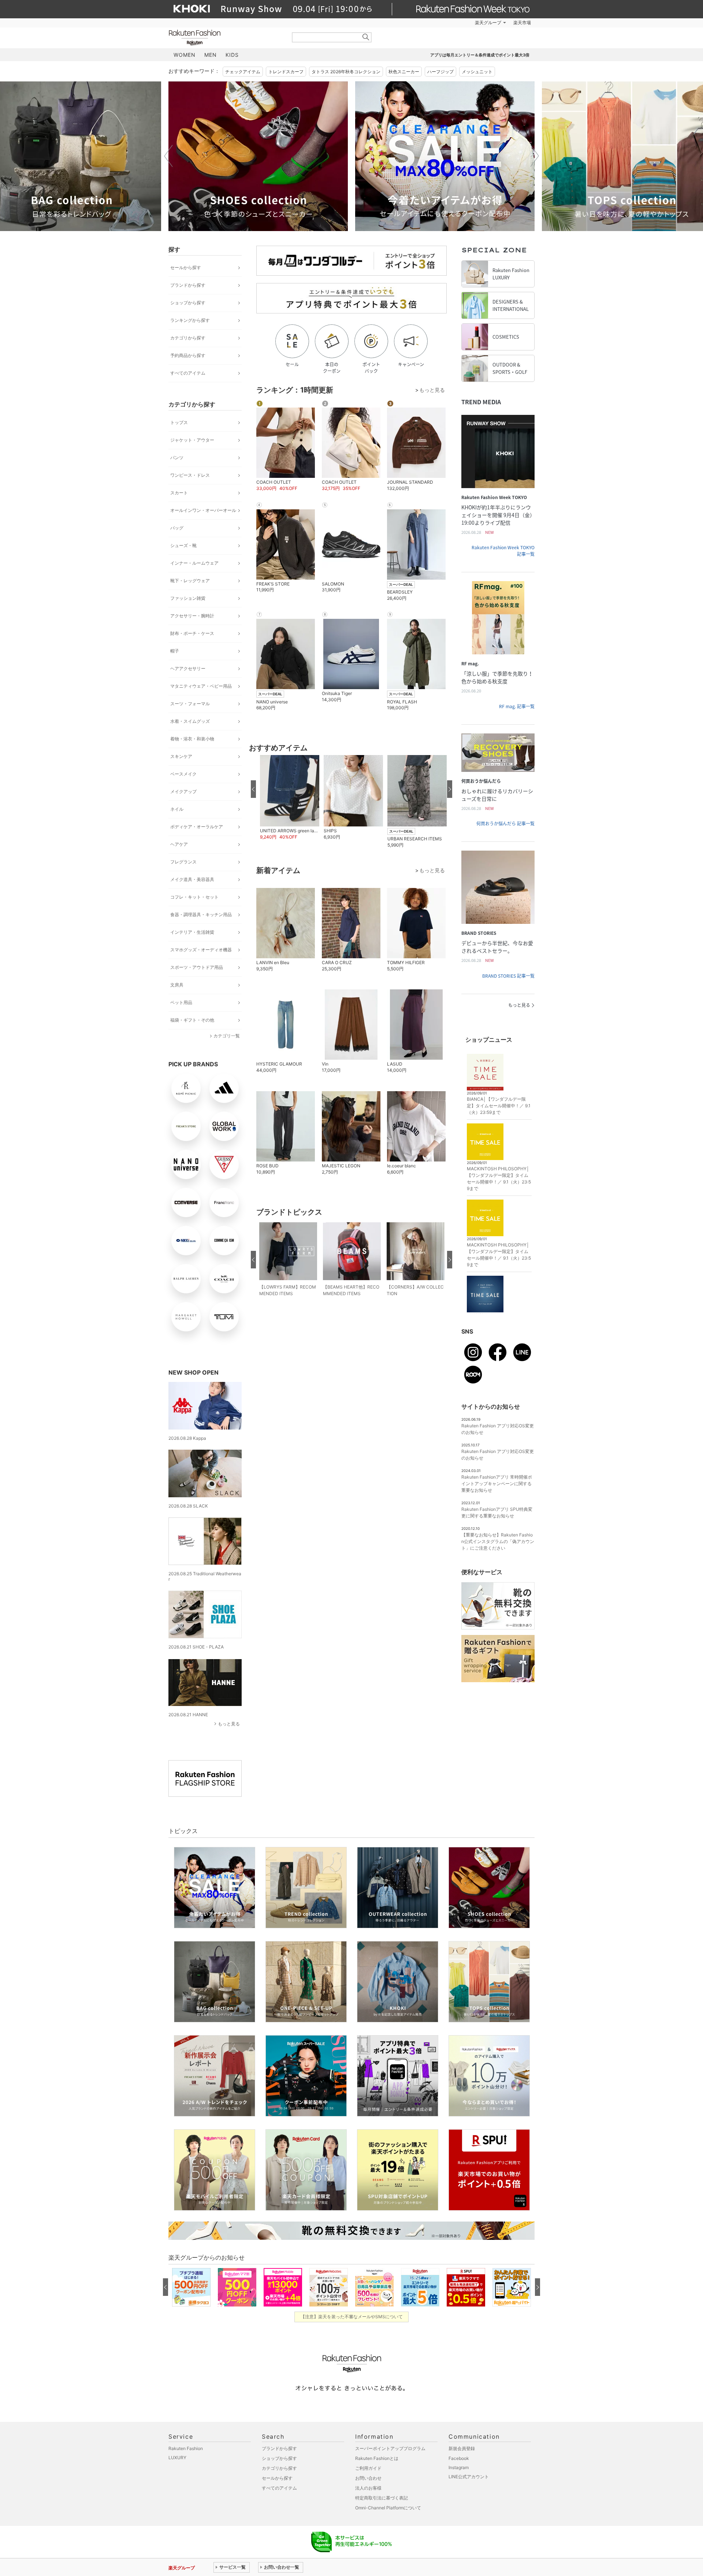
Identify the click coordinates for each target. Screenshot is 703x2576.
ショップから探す (188, 303)
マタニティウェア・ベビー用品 (201, 686)
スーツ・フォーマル (190, 704)
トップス (179, 422)
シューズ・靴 (183, 545)
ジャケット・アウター (192, 440)
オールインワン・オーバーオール (203, 510)
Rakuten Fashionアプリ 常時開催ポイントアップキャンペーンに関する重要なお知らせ (497, 1484)
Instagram (459, 2467)
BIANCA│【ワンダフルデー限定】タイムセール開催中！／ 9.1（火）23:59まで (499, 1106)
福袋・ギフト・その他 (192, 1020)
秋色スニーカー (404, 72)
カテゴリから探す (188, 338)
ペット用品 (181, 1002)
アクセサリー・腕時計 (192, 616)
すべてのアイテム (188, 373)
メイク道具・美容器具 (192, 879)
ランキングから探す (190, 320)
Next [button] (535, 156)
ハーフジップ (440, 72)
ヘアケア (179, 844)
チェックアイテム (243, 72)
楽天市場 (522, 23)
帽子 (175, 651)
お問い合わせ (368, 2478)
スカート (179, 493)
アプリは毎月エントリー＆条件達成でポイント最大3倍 (480, 55)
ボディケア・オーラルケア (197, 827)
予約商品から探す (188, 355)
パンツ (177, 458)
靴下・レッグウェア (190, 581)
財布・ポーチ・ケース (192, 633)
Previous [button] (168, 156)
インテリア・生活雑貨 (192, 932)
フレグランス (183, 862)
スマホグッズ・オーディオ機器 (201, 950)
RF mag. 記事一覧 (517, 706)
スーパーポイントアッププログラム (390, 2448)
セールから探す (186, 267)
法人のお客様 (368, 2488)
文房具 (177, 985)
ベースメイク (183, 774)
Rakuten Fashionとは (377, 2458)
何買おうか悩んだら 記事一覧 (505, 824)
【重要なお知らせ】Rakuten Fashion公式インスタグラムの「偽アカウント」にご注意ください (498, 1541)
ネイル (177, 809)
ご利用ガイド (368, 2468)
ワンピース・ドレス (190, 475)
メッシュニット (477, 72)
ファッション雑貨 (188, 598)
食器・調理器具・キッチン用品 (201, 915)
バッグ (177, 528)
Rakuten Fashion (225, 38)
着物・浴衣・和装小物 (192, 739)
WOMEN (185, 55)
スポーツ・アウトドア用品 (197, 967)
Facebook (459, 2458)
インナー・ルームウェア (194, 563)
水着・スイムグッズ (190, 721)
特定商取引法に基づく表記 (382, 2498)
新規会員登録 (462, 2448)
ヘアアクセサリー (188, 668)
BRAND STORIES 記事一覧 (508, 976)
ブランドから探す (188, 285)
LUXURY (177, 2458)
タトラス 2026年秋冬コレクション (346, 72)
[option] (258, 156)
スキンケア (181, 756)
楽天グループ (488, 23)
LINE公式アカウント (469, 2477)
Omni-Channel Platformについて (388, 2508)
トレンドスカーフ (286, 72)
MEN (211, 55)
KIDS (232, 55)
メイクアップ (183, 791)
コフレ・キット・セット (194, 897)
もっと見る (229, 1724)
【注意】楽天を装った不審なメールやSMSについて (352, 2317)
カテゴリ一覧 (227, 1036)
